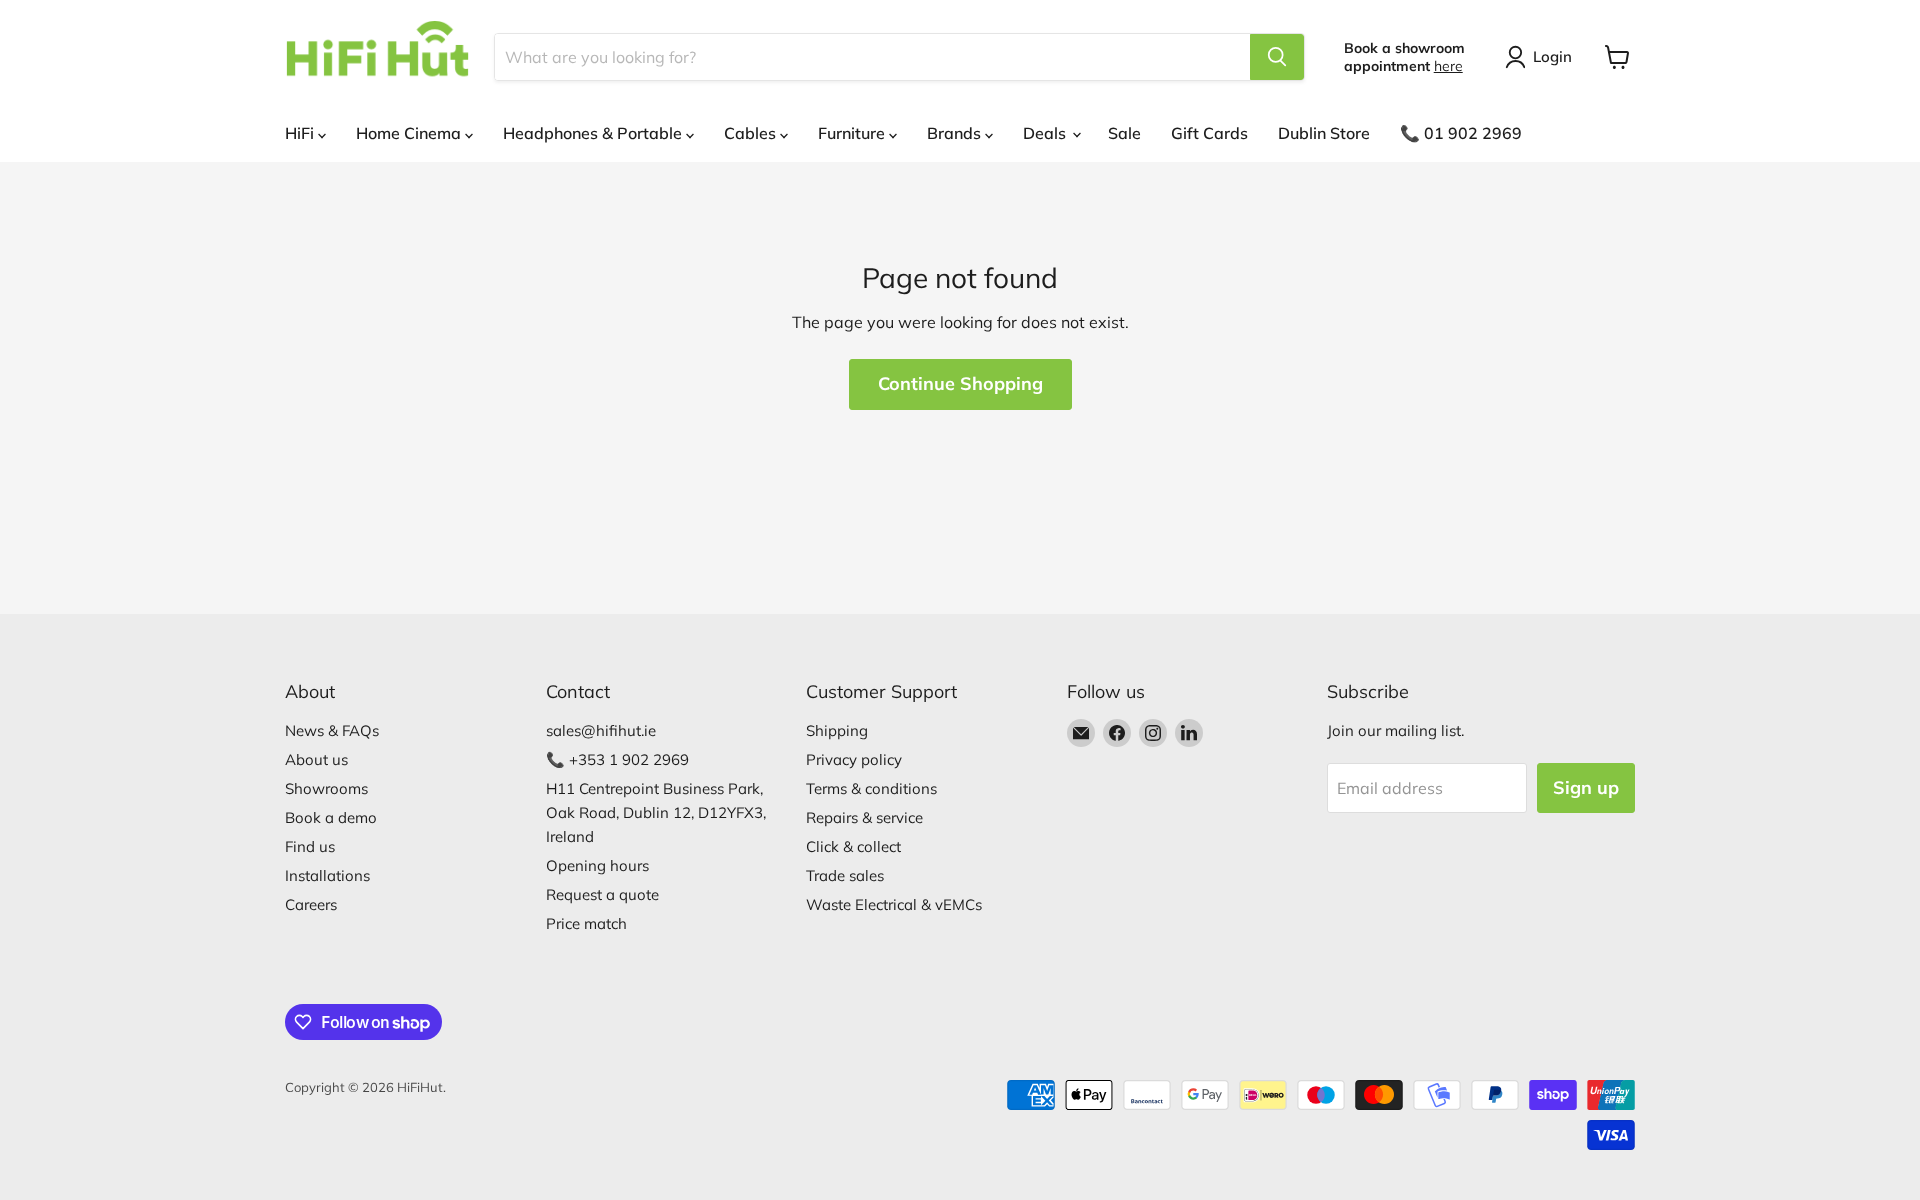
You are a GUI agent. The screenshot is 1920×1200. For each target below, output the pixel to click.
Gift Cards (1209, 133)
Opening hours (597, 865)
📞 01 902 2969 (1461, 133)
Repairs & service (864, 817)
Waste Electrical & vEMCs (894, 904)
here (1448, 66)
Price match (586, 923)
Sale (1124, 133)
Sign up (1586, 787)
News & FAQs (332, 730)
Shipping (837, 730)
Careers (311, 904)
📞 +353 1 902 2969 (617, 759)
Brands (956, 133)
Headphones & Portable (594, 133)
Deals (1046, 133)
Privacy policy (854, 759)
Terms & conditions (871, 788)
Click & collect (853, 846)
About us (316, 759)
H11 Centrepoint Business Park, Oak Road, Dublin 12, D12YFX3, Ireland (656, 812)
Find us (310, 846)
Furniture (853, 133)
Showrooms (326, 788)
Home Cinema (410, 133)
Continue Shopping (960, 383)
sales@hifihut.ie (601, 730)
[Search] (1277, 57)
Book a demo (331, 817)
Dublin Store (1324, 133)
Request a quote (602, 894)
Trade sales (845, 875)
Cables (752, 133)
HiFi (301, 133)
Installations (327, 875)
